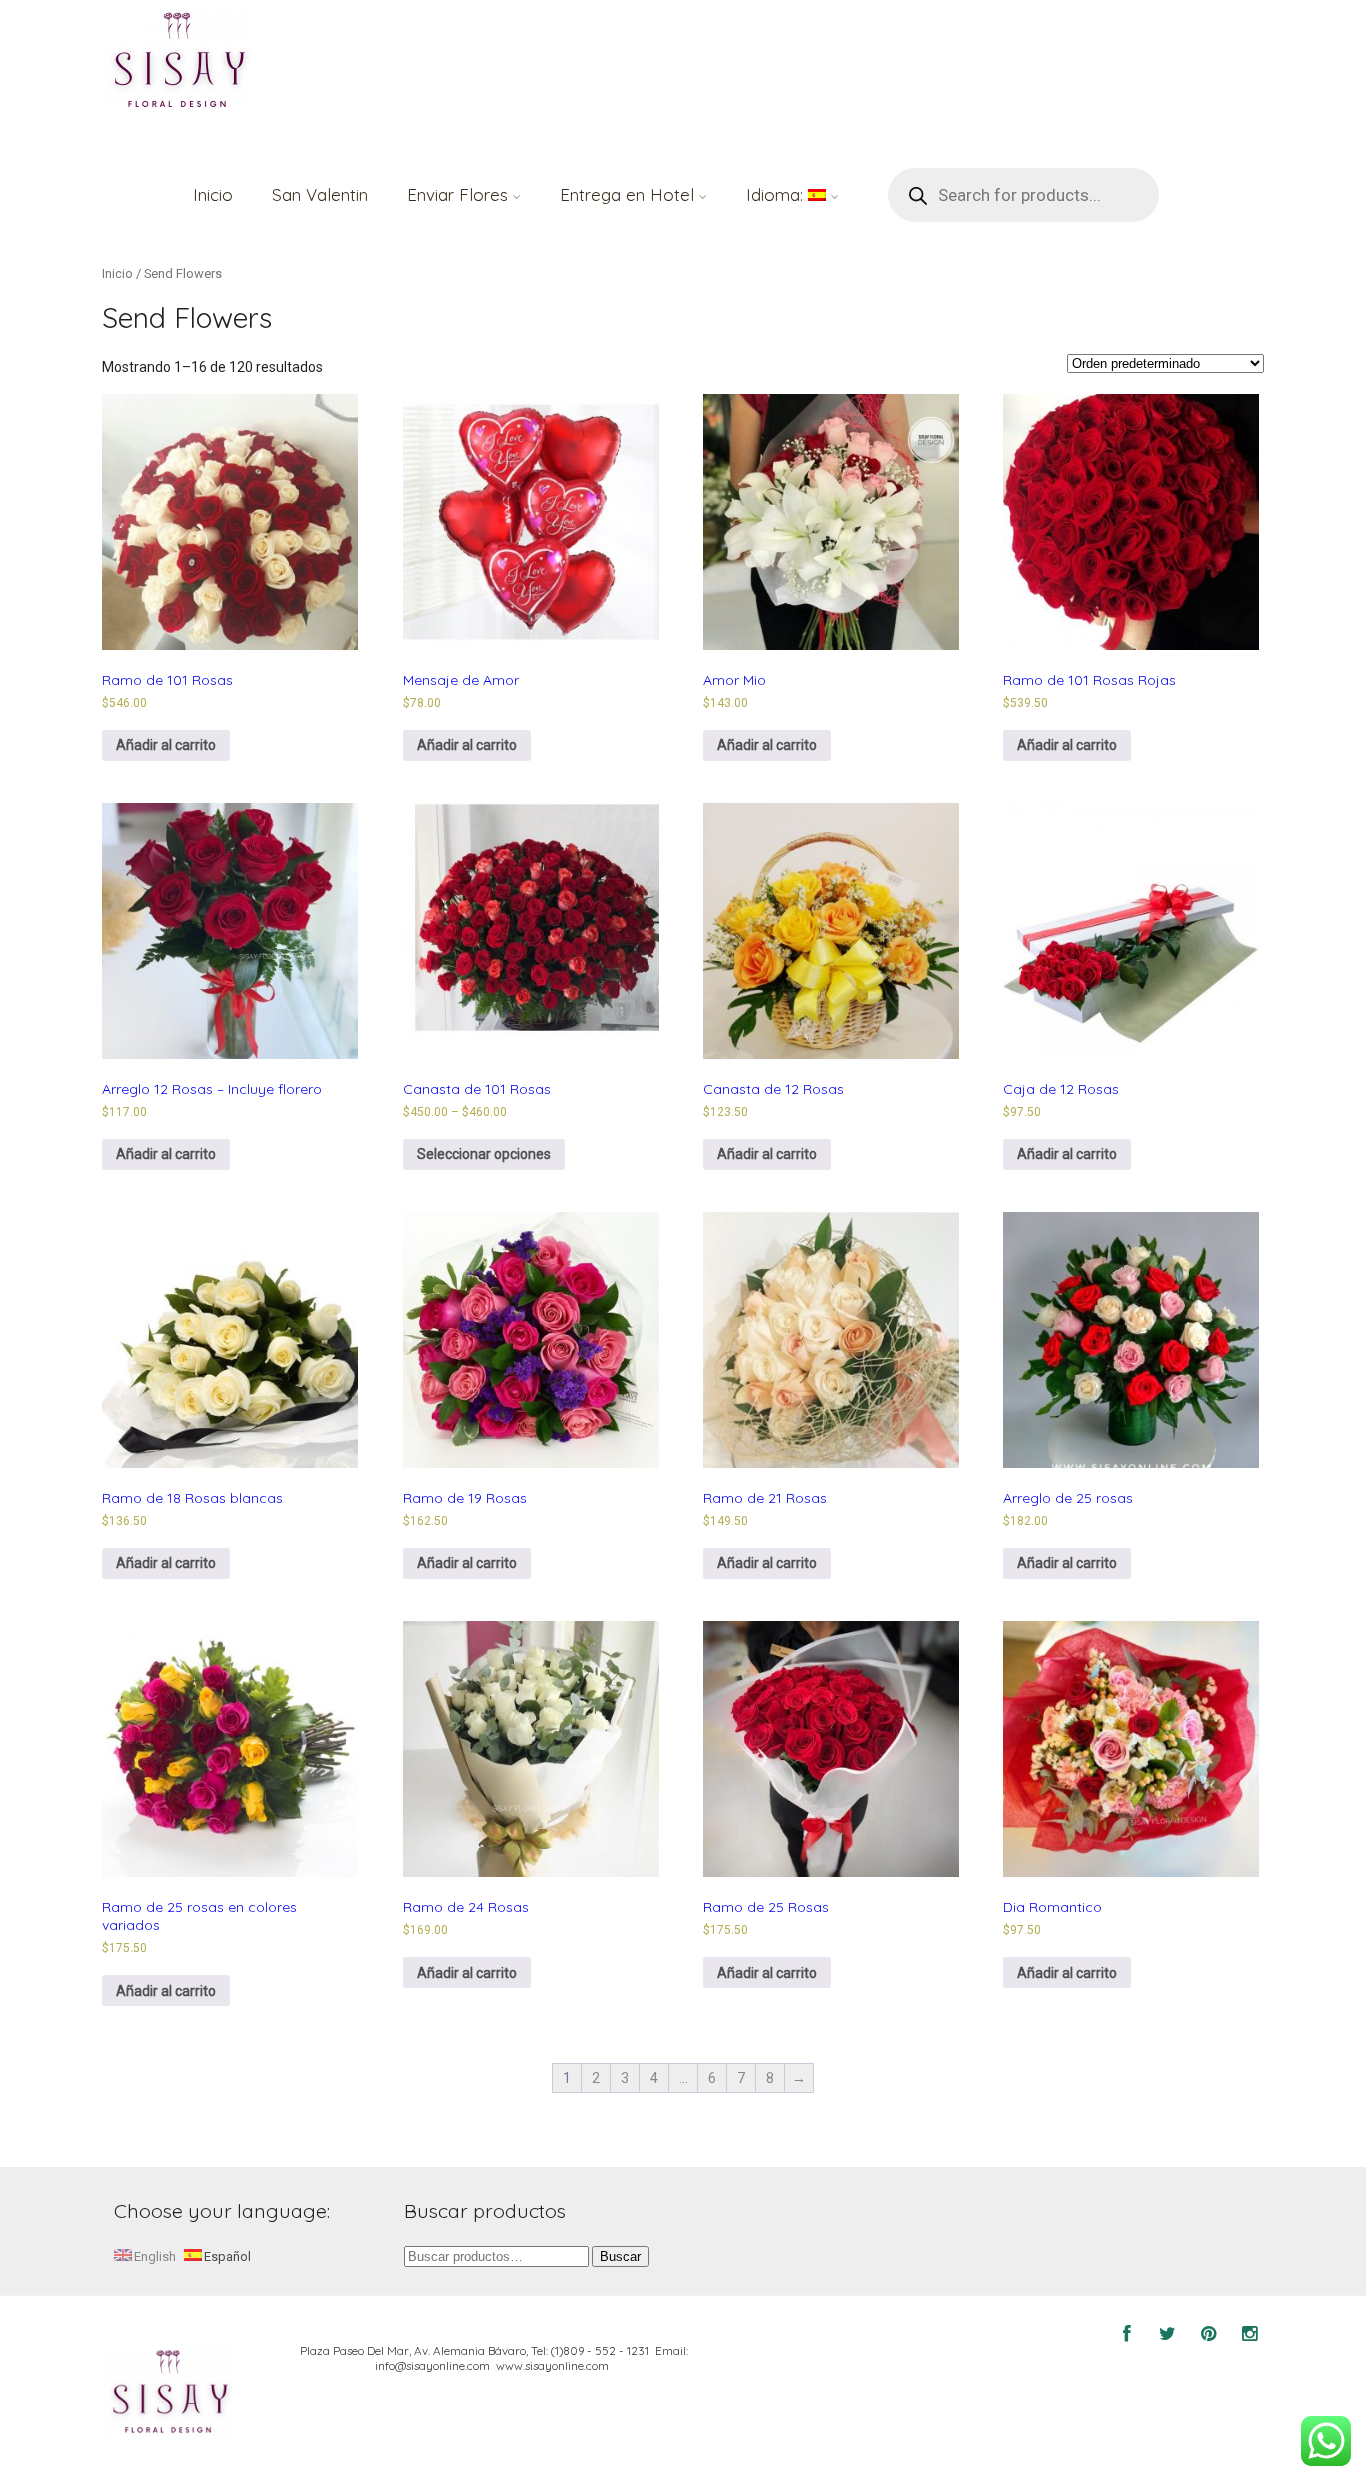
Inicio (213, 194)
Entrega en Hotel (627, 194)
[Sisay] (177, 62)
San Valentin (320, 194)
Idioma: (777, 194)
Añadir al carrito (166, 745)
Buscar (620, 2256)
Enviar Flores (457, 194)
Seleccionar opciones (484, 1154)
